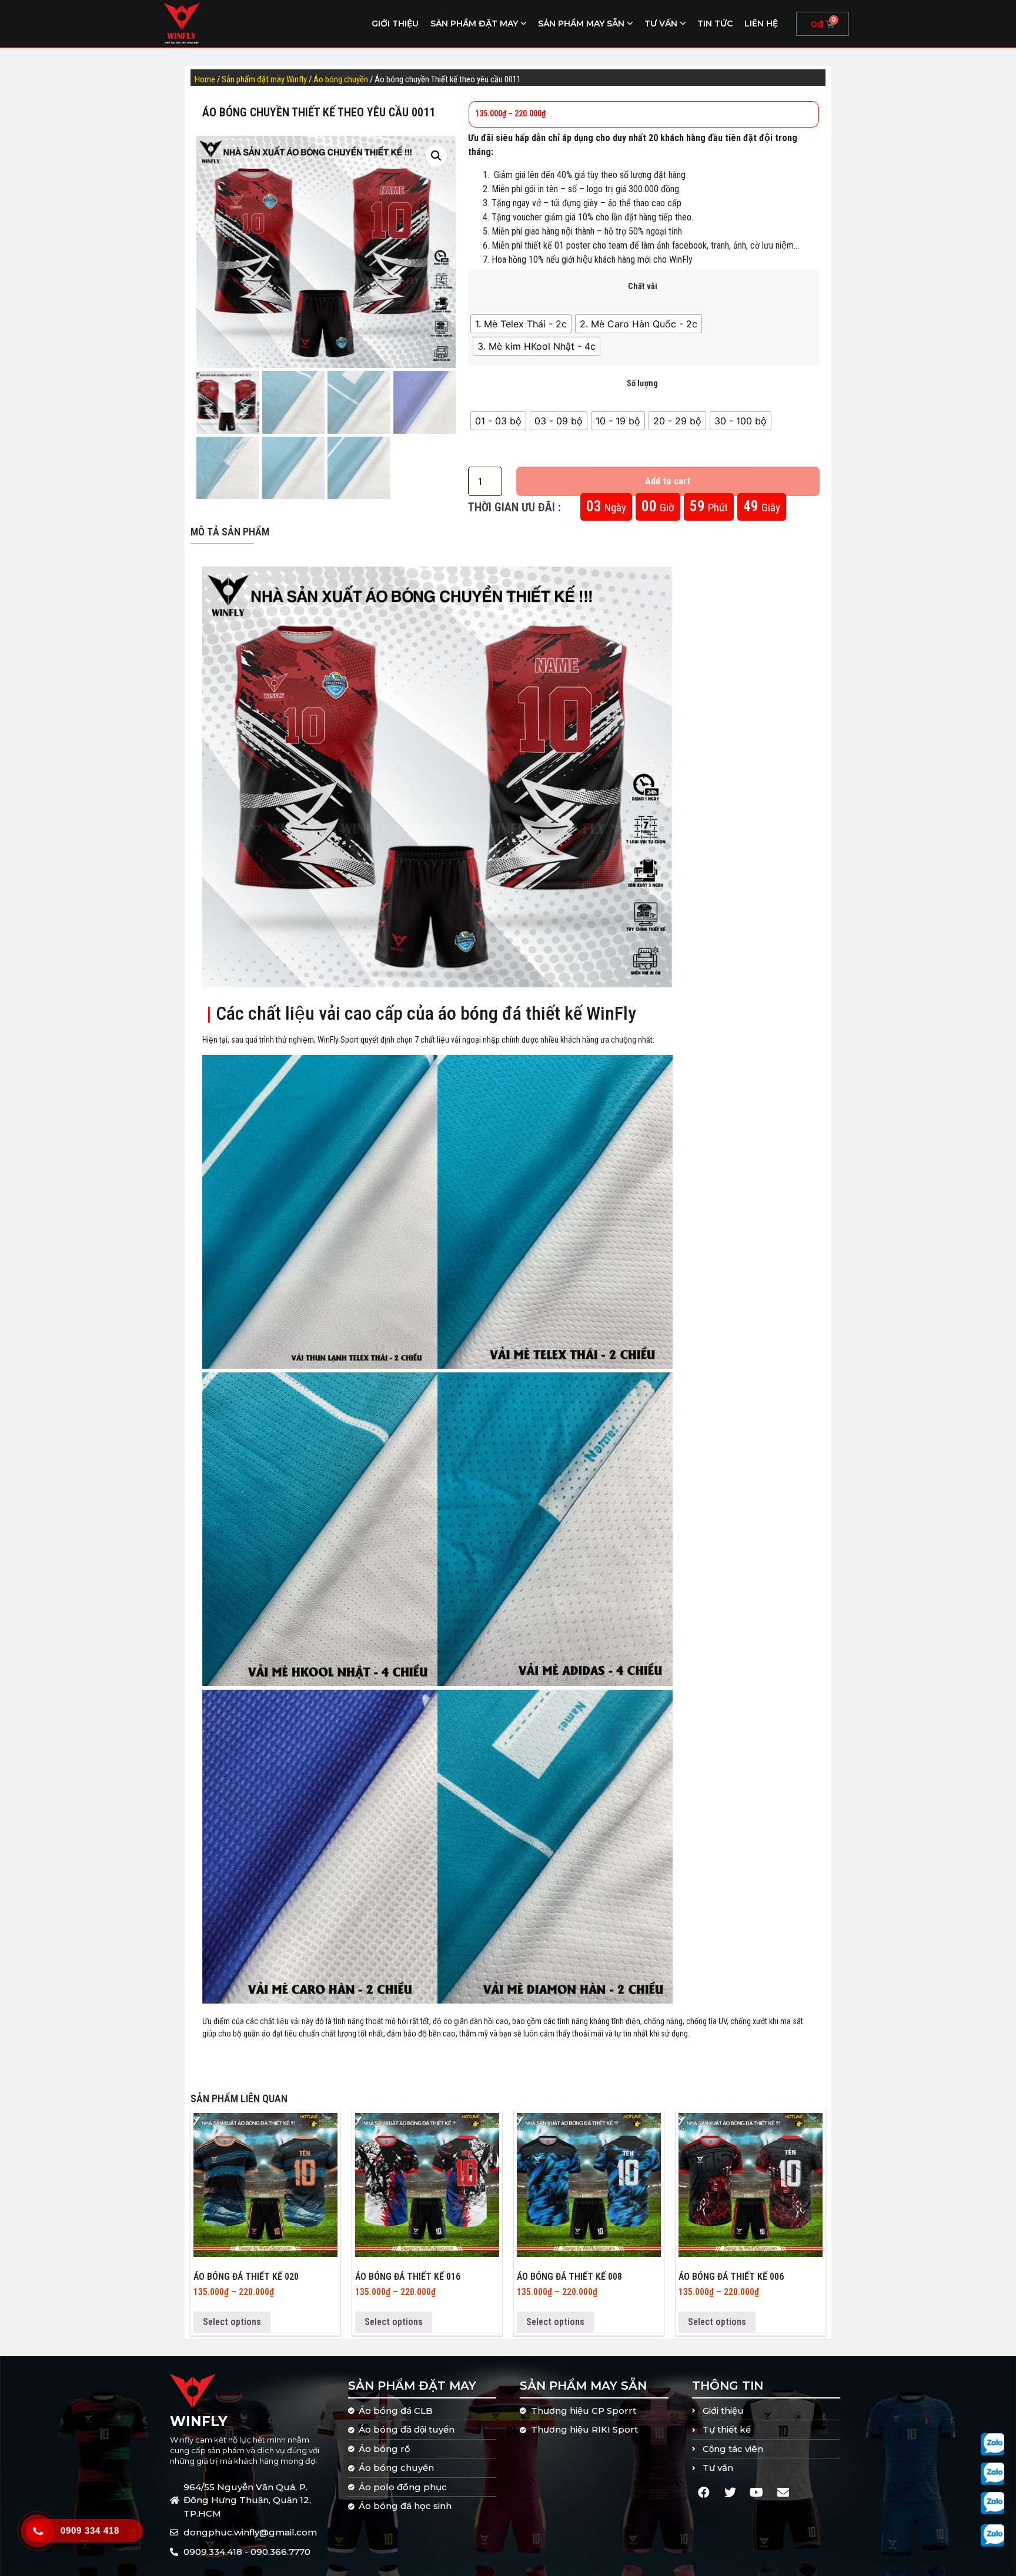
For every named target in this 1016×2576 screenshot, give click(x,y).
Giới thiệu (395, 24)
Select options (232, 2322)
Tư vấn (661, 24)
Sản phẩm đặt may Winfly (264, 79)
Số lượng (642, 384)
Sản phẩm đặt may (474, 24)
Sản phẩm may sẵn (581, 24)
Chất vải (643, 287)
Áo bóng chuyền (341, 79)
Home (205, 79)
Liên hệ (761, 24)
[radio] (521, 324)
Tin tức (715, 24)
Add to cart (668, 481)
